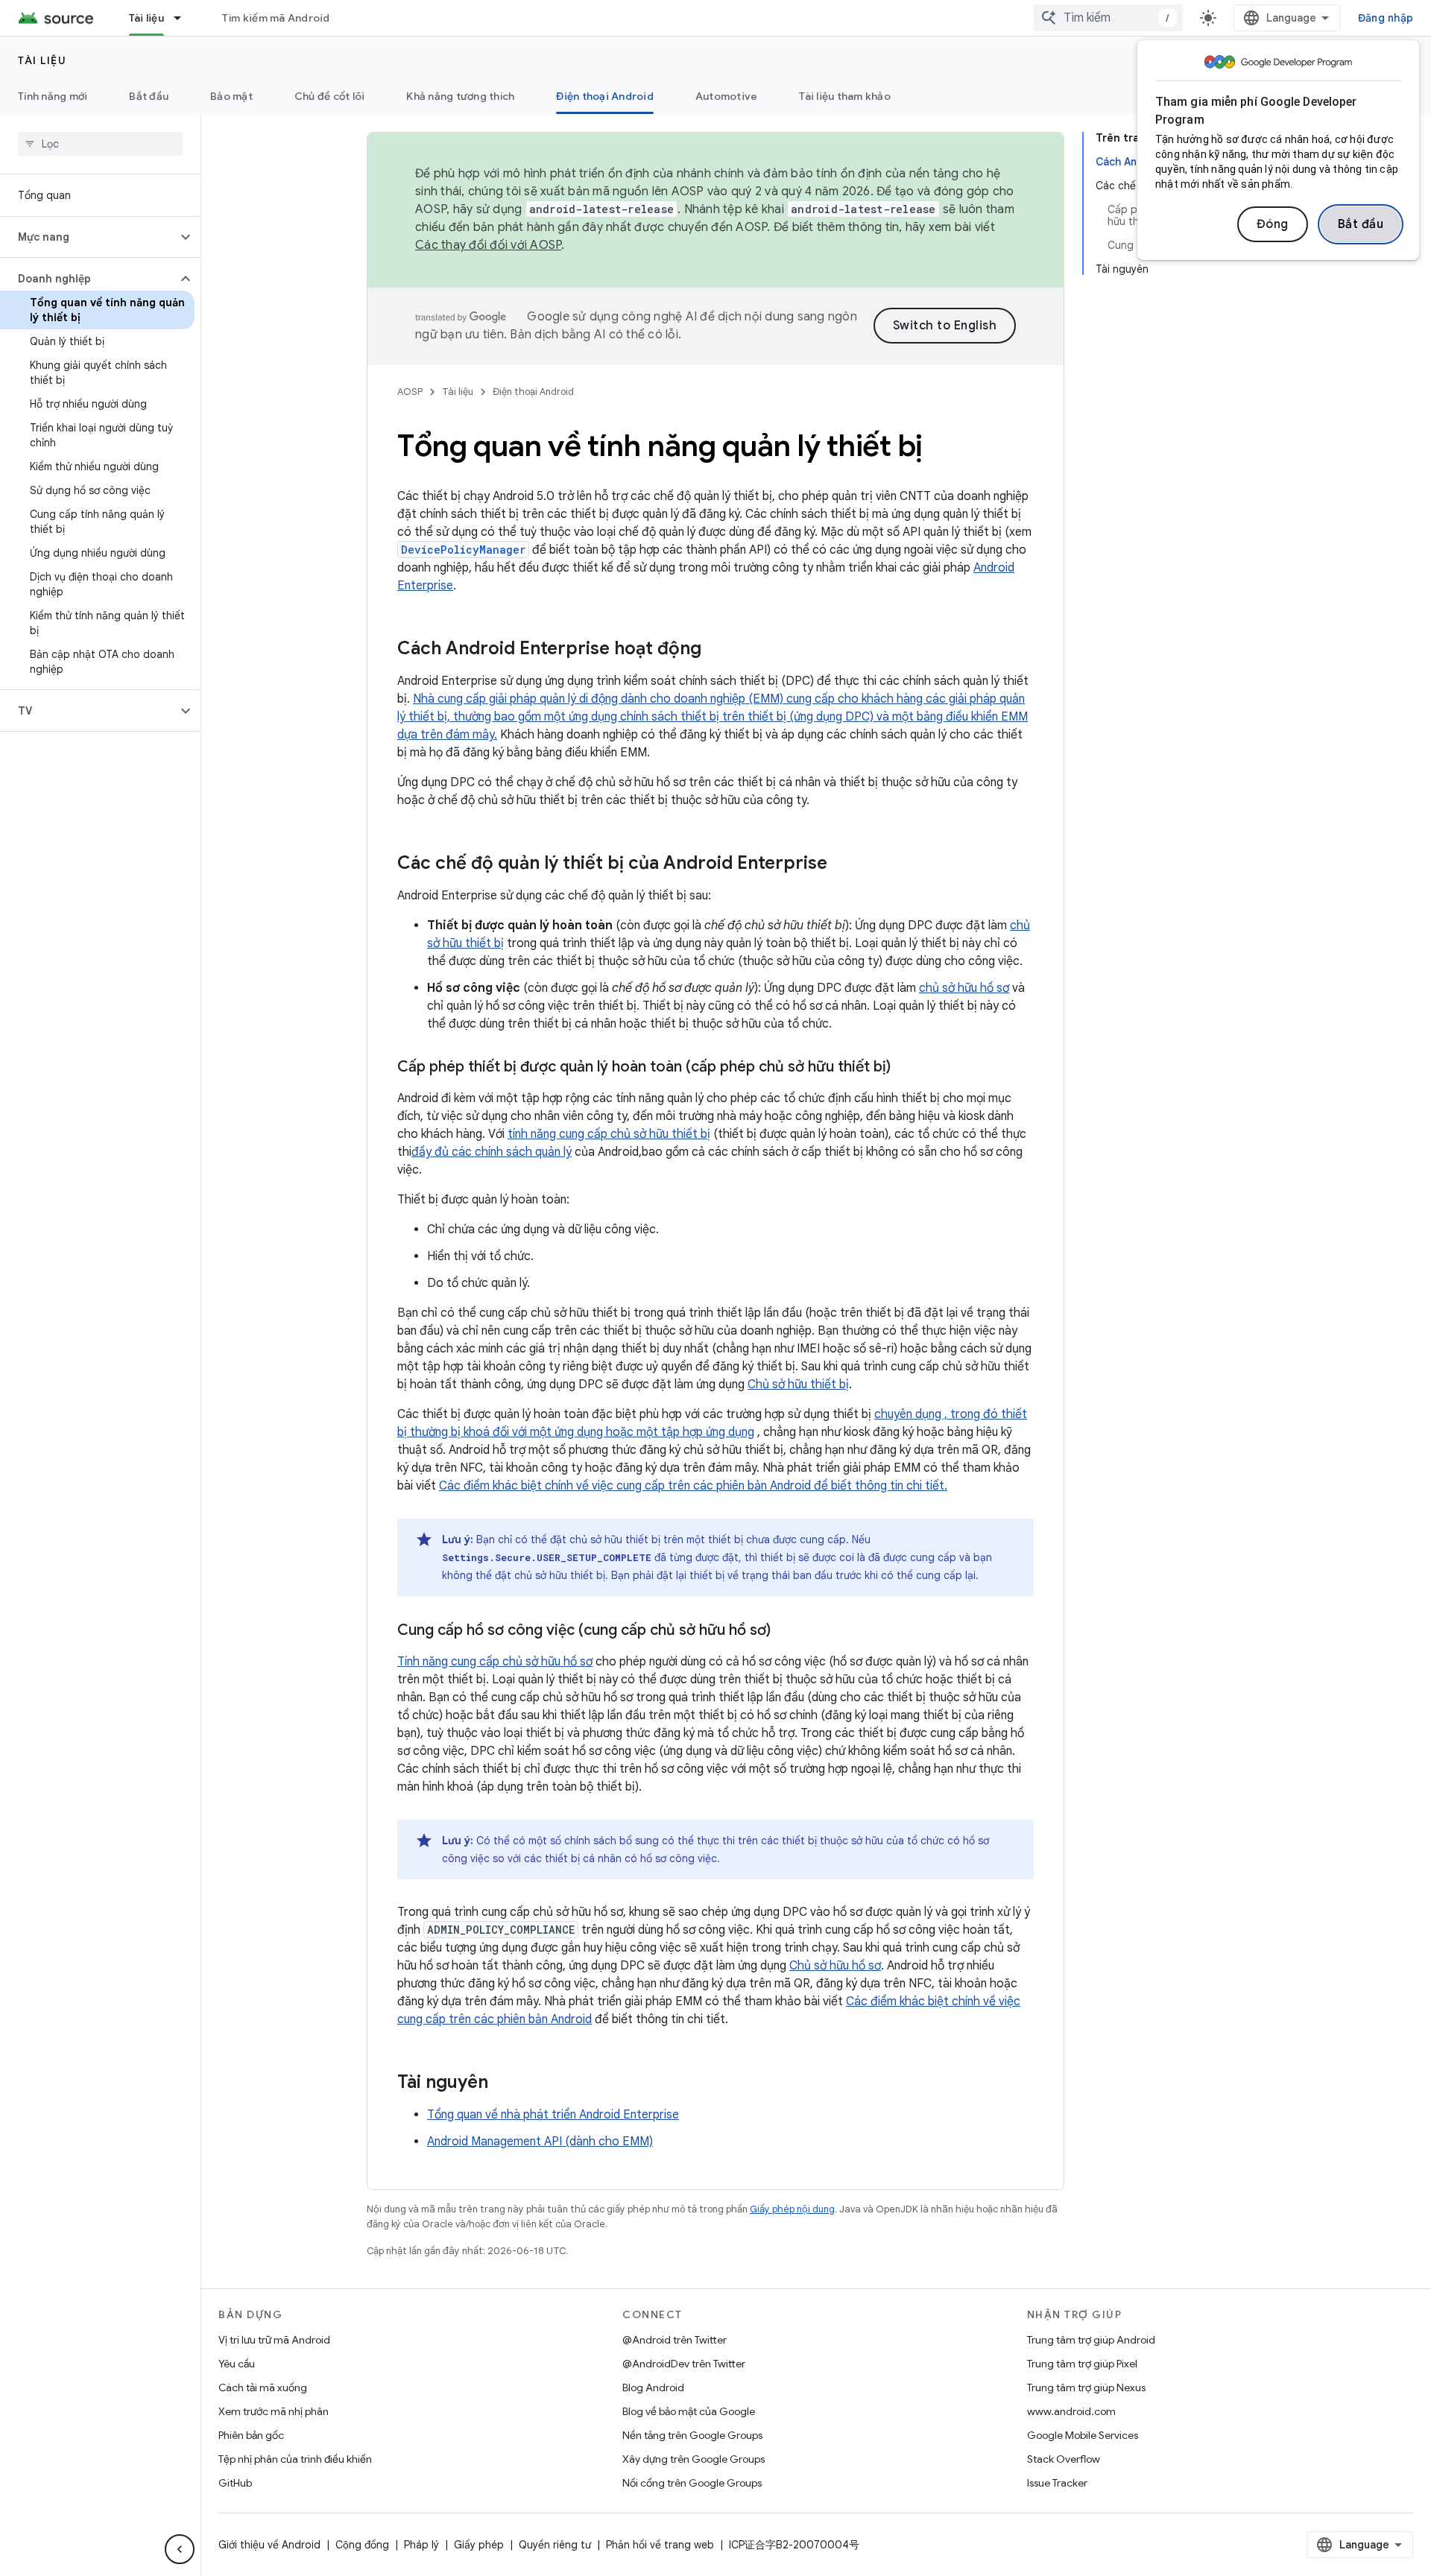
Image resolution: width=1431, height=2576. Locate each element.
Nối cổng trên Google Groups (692, 2483)
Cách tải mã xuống (263, 2387)
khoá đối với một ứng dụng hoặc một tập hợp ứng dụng (609, 1432)
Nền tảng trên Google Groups (692, 2435)
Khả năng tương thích (460, 96)
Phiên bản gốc (251, 2435)
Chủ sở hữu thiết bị (798, 1384)
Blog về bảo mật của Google (689, 2411)
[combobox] (1108, 18)
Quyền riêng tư (555, 2545)
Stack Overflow (1064, 2459)
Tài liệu (146, 18)
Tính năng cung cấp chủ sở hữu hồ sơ (495, 1662)
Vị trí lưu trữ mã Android (274, 2340)
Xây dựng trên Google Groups (694, 2459)
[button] (88, 237)
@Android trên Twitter (675, 2340)
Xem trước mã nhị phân (274, 2411)
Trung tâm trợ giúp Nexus (1086, 2387)
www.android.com (1071, 2411)
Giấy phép (479, 2545)
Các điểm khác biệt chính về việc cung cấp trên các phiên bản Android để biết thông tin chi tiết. (693, 1486)
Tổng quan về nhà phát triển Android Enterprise (553, 2115)
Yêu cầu (237, 2364)
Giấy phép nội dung (792, 2209)
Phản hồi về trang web (660, 2545)
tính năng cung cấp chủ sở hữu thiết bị (609, 1134)
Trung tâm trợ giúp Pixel (1082, 2364)
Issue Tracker (1057, 2483)
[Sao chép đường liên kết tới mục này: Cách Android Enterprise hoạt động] (716, 650)
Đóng (1273, 224)
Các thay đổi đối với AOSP (488, 245)
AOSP (410, 392)
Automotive (727, 96)
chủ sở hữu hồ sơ (964, 988)
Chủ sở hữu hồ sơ (835, 1966)
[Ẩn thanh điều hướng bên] (180, 2549)
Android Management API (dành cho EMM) (540, 2142)
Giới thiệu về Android (269, 2545)
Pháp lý (421, 2545)
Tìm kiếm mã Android (276, 18)
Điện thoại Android (605, 96)
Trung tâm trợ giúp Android (1091, 2340)
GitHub (235, 2483)
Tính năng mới (53, 96)
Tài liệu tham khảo (845, 96)
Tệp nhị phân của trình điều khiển (295, 2459)
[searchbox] (100, 144)
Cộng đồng (362, 2545)
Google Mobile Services (1083, 2435)
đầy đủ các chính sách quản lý (492, 1152)
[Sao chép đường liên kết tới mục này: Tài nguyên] (503, 2083)
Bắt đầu (1361, 224)
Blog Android (653, 2387)
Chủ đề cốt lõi (330, 96)
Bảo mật (231, 96)
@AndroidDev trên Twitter (684, 2364)
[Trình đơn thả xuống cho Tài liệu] (184, 18)
